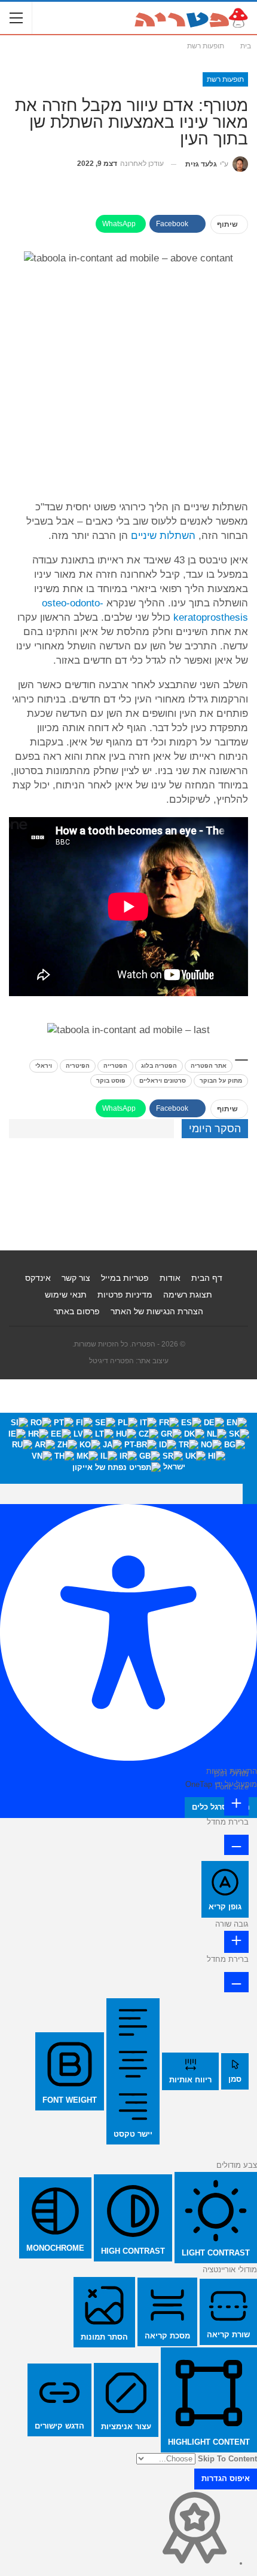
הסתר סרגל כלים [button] (221, 1807)
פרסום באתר (77, 1311)
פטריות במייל (125, 1278)
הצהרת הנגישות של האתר (157, 1311)
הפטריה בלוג (159, 1066)
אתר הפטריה (209, 1066)
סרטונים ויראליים (163, 1081)
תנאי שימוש (66, 1295)
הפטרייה (115, 1066)
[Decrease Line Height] (236, 1982)
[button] (250, 1494)
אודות (170, 1278)
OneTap (199, 1784)
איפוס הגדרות (226, 2478)
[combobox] (128, 1448)
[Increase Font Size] (236, 1805)
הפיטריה (78, 1066)
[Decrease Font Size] (236, 1845)
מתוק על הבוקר (221, 1081)
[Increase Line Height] (236, 1942)
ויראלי (44, 1066)
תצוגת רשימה (188, 1295)
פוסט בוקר (111, 1081)
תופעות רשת (225, 79)
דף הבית (207, 1278)
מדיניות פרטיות (125, 1295)
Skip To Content (227, 2459)
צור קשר (76, 1278)
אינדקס (38, 1278)
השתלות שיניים (163, 536)
